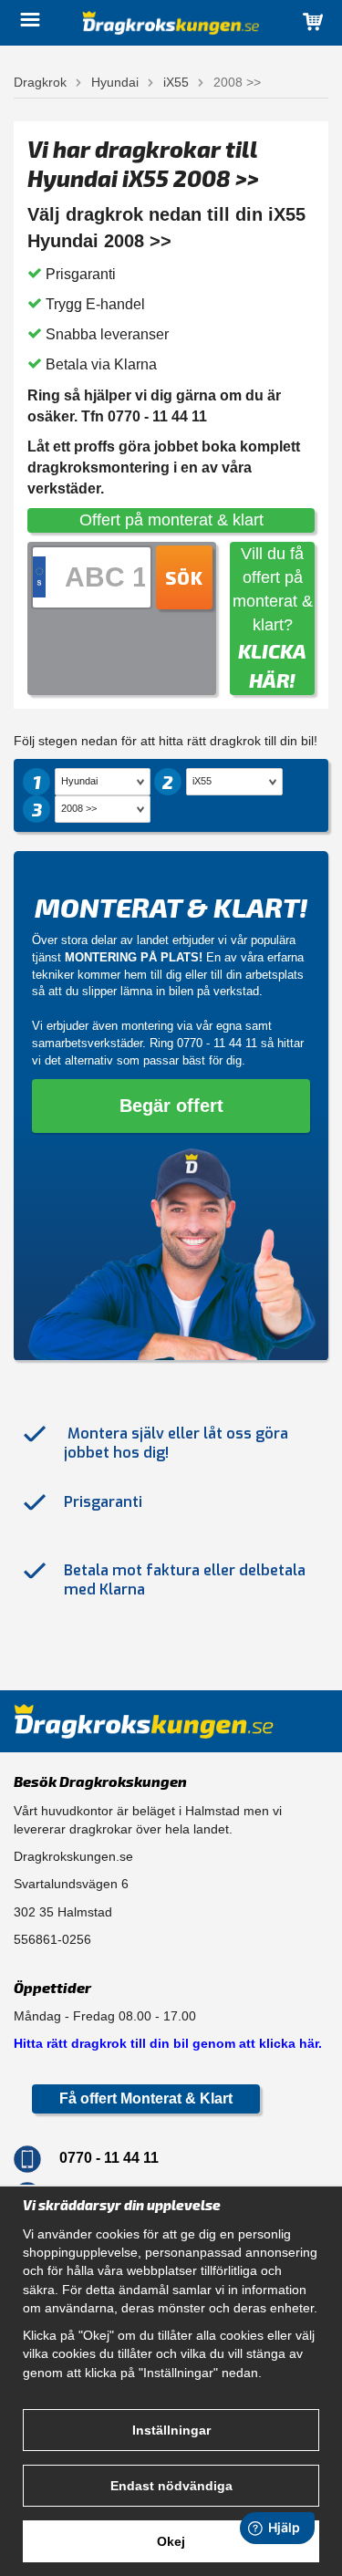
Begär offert (171, 1106)
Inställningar (171, 2430)
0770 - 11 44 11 (217, 1043)
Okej (171, 2541)
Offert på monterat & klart (171, 520)
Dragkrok (40, 82)
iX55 (176, 82)
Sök (184, 577)
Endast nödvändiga (171, 2486)
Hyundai (115, 82)
